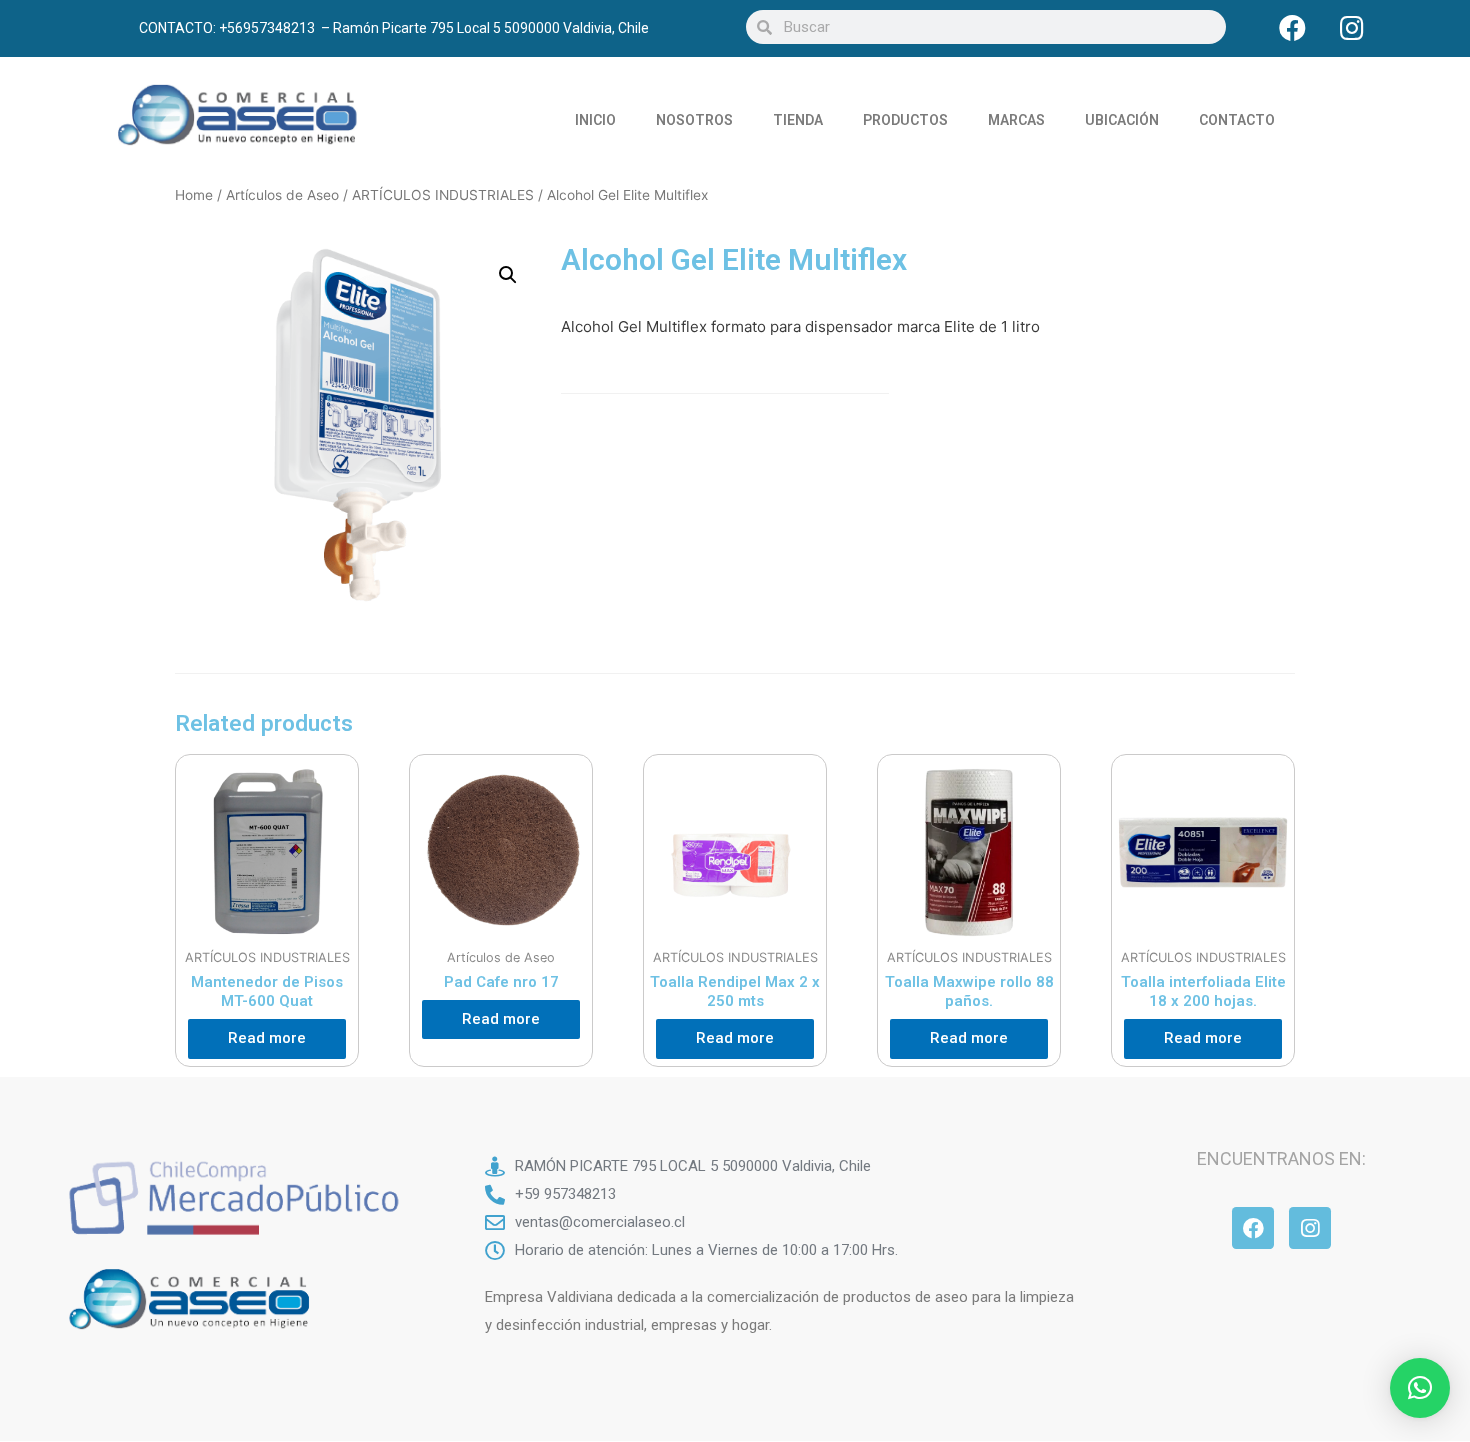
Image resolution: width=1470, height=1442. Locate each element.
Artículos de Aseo (282, 195)
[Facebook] (1293, 27)
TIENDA (798, 120)
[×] (1420, 1388)
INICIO (595, 120)
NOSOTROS (694, 120)
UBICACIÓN (1122, 120)
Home (194, 195)
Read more (267, 1038)
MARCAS (1016, 120)
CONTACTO (1237, 120)
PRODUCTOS (905, 120)
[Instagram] (1352, 27)
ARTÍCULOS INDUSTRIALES (443, 195)
